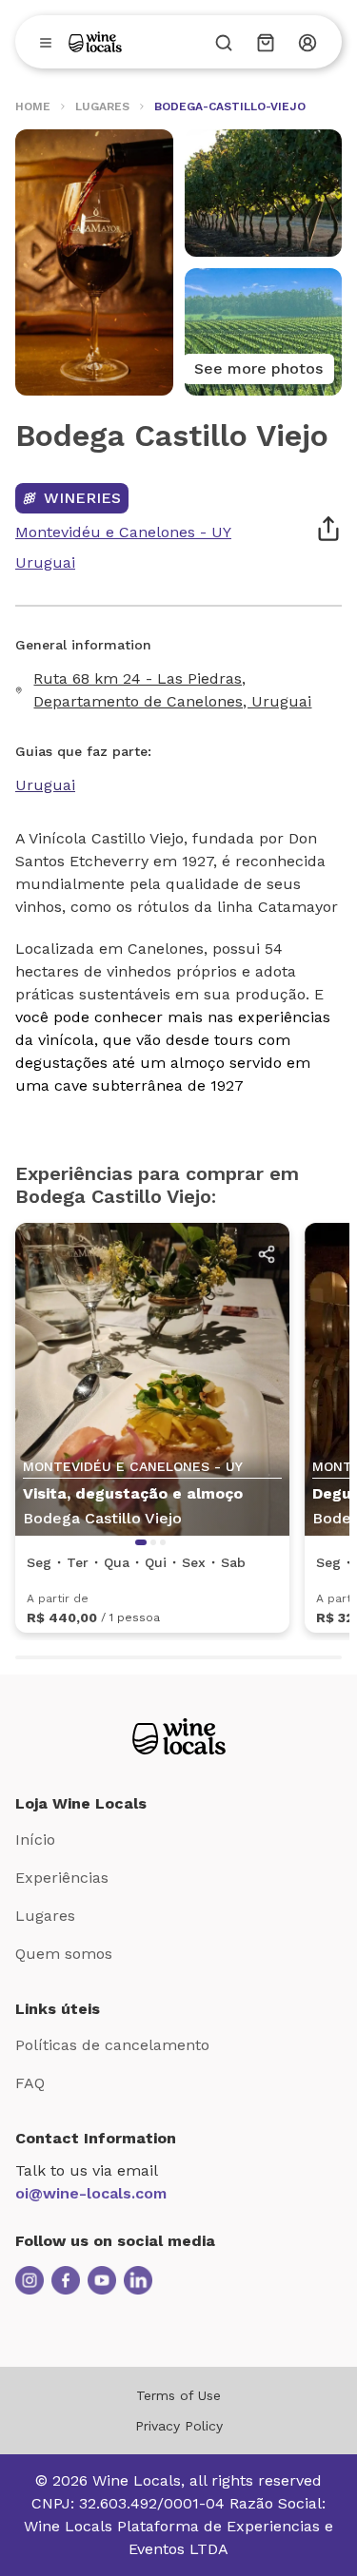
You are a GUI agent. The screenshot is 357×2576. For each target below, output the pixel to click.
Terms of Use (178, 2395)
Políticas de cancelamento (112, 2045)
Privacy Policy (179, 2426)
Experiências (62, 1878)
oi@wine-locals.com (91, 2193)
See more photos (258, 368)
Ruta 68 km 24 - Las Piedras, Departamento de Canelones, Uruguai (172, 690)
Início (35, 1840)
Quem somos (64, 1954)
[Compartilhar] (328, 529)
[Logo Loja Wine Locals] (179, 1736)
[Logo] (95, 42)
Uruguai (45, 785)
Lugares (45, 1916)
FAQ (30, 2083)
